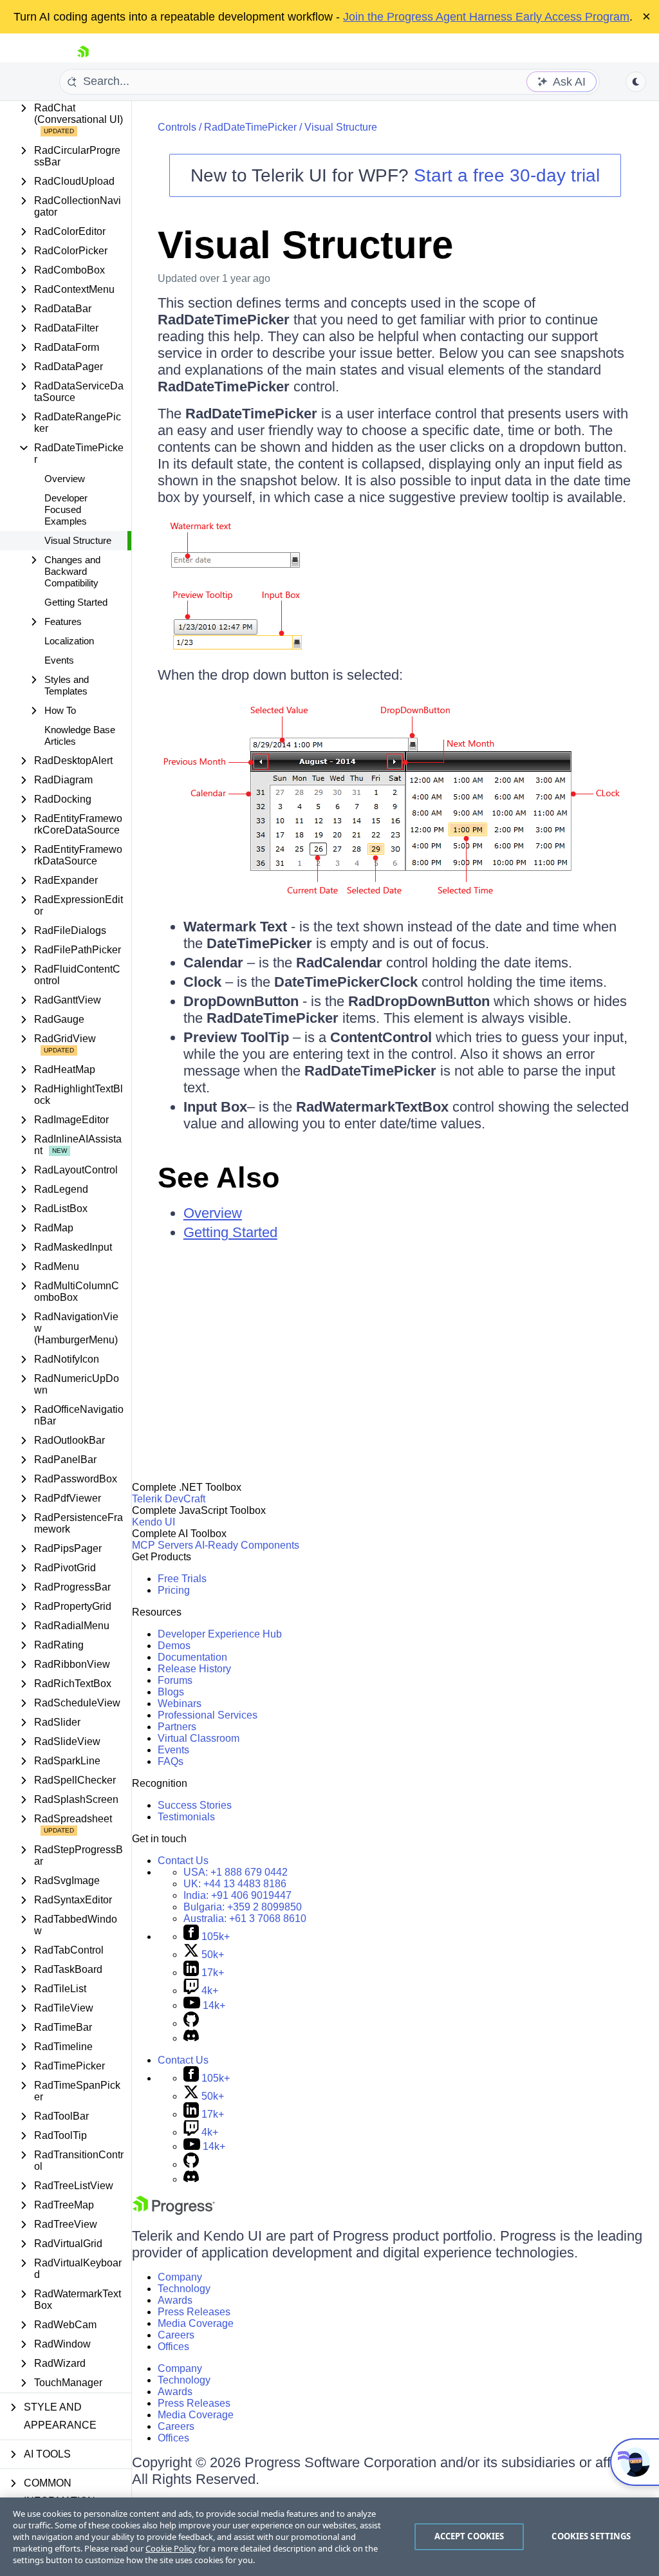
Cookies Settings (591, 2536)
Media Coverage (196, 2323)
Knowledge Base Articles (80, 735)
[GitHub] (191, 2023)
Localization (69, 641)
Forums (175, 1680)
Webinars (180, 1703)
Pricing (174, 1590)
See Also (218, 1178)
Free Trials (182, 1579)
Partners (177, 1727)
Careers (176, 2335)
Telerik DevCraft (169, 1499)
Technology (184, 2289)
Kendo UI (153, 1522)
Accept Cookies (469, 2536)
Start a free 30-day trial (507, 175)
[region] (329, 2537)
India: (237, 1895)
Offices (173, 2347)
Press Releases (194, 2312)
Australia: (245, 1918)
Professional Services (208, 1715)
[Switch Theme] (636, 82)
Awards (175, 2300)
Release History (194, 1669)
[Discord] (191, 2038)
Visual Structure (78, 540)
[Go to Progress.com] (174, 2211)
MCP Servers (162, 1545)
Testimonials (186, 1817)
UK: (235, 1884)
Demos (174, 1646)
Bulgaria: (243, 1907)
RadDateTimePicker (250, 127)
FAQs (171, 1761)
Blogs (171, 1692)
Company (180, 2277)
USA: (236, 1872)
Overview (65, 479)
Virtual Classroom (199, 1738)
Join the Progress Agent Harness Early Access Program (486, 17)
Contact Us (183, 1861)
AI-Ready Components (247, 1545)
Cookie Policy (171, 2548)
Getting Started (76, 602)
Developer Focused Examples (66, 509)
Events (59, 660)
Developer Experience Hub (220, 1634)
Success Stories (195, 1805)
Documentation (192, 1657)
